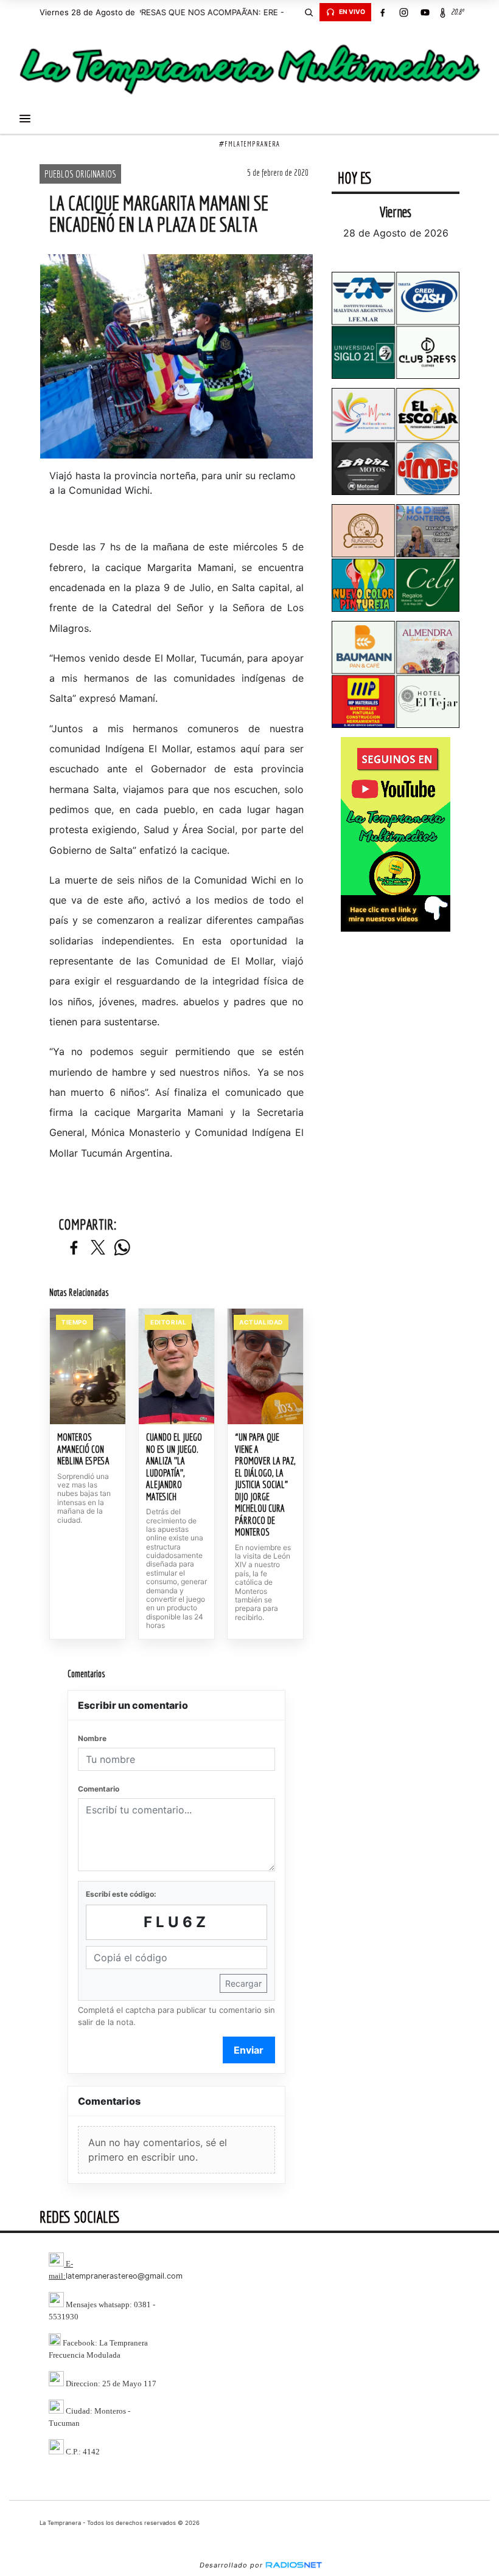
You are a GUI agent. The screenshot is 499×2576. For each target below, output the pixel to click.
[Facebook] (382, 12)
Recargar (243, 1983)
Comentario (99, 1789)
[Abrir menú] (25, 119)
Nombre (92, 1738)
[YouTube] (425, 12)
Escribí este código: (121, 1894)
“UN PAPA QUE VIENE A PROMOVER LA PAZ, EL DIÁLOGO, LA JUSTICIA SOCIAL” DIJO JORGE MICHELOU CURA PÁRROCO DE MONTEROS (265, 1484)
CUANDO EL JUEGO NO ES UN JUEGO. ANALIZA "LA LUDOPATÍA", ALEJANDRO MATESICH (174, 1467)
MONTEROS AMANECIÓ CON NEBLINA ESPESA (83, 1449)
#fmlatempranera (249, 144)
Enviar (249, 2050)
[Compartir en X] (98, 1248)
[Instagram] (403, 12)
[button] (309, 12)
